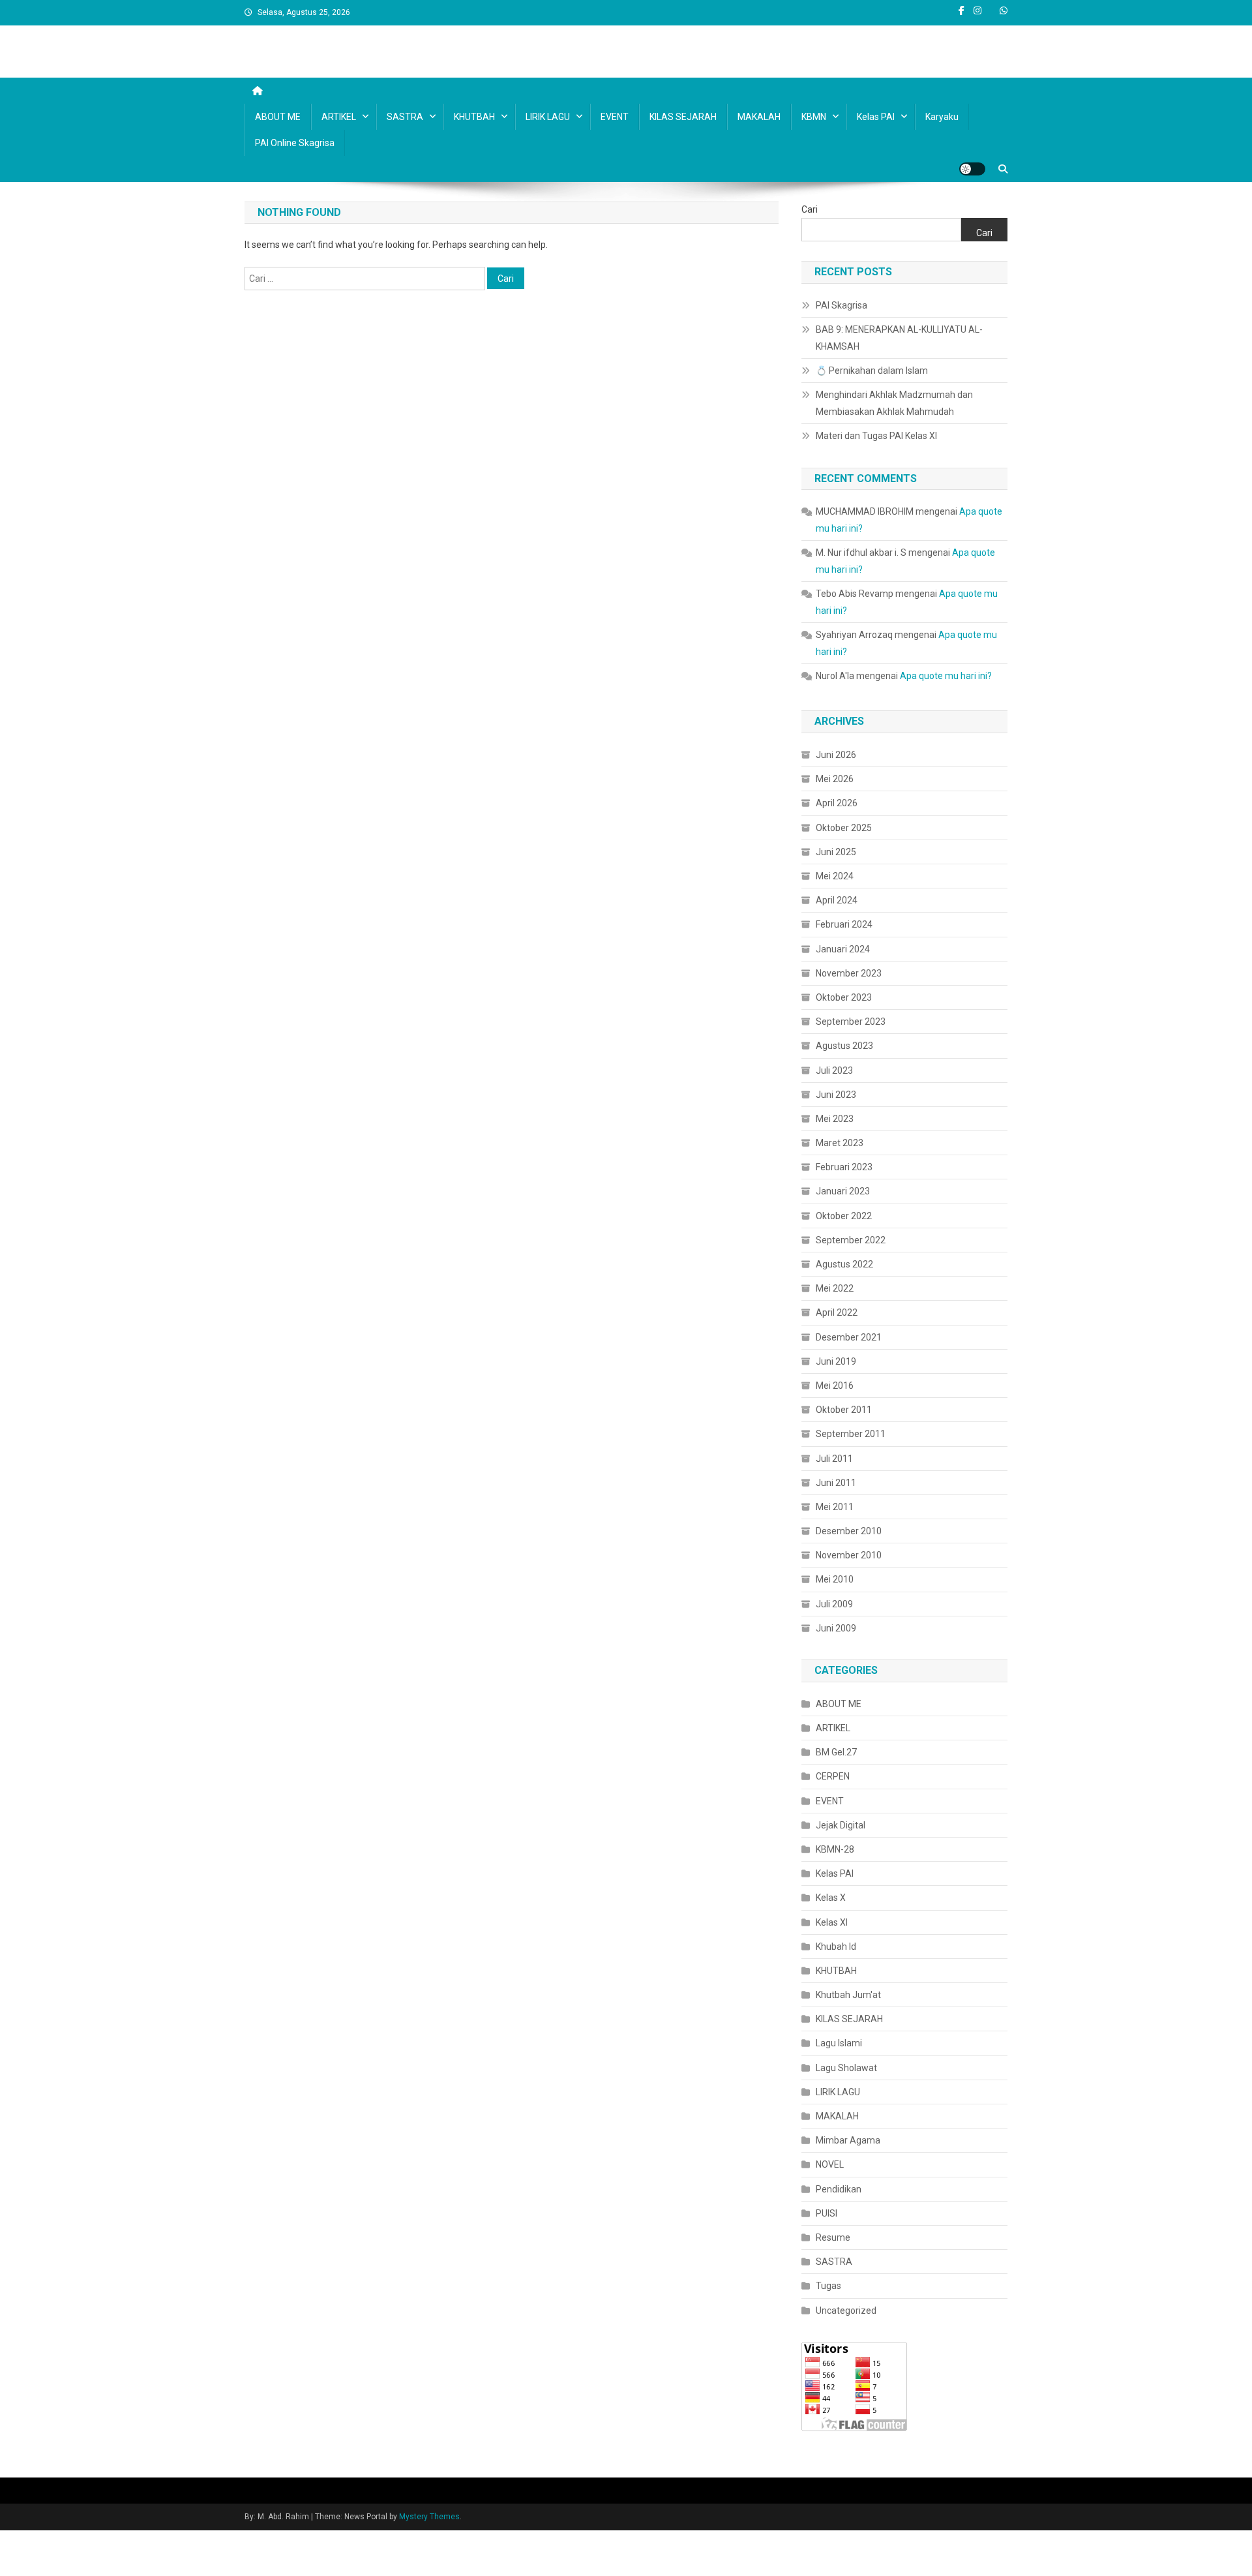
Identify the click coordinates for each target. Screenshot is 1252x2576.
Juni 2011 (836, 1483)
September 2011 (851, 1434)
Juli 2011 (834, 1459)
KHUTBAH (474, 117)
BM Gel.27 (836, 1752)
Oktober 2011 (844, 1410)
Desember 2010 (849, 1531)
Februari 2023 (844, 1167)
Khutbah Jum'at (848, 1995)
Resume (833, 2237)
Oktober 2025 (844, 828)
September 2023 (851, 1022)
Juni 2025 (836, 852)
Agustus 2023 (844, 1046)
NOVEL (830, 2164)
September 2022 (851, 1240)
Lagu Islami (839, 2043)
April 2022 (837, 1312)
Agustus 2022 (844, 1264)
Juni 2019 (836, 1361)
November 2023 (849, 973)
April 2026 (837, 803)
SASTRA (405, 117)
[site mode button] (972, 169)
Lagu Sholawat (846, 2068)
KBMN (814, 117)
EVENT (615, 117)
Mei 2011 (835, 1507)
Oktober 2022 (844, 1216)
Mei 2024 (835, 876)
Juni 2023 (836, 1095)
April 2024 (837, 900)
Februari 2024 (844, 924)
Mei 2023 (835, 1119)
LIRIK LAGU (548, 117)
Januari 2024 (843, 949)
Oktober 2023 (844, 997)
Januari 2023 (843, 1191)
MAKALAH (759, 117)
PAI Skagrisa (842, 305)
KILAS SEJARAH (683, 117)
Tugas (828, 2286)
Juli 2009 (834, 1604)
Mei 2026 (835, 779)
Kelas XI (832, 1922)
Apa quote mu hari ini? (946, 676)
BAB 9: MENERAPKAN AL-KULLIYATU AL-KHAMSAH (899, 338)
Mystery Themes (429, 2517)
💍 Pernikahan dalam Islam (872, 371)
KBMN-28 (835, 1849)
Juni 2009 (836, 1628)
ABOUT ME (278, 117)
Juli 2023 (834, 1070)
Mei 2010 (835, 1579)
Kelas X (831, 1898)
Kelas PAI (876, 117)
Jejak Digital (841, 1825)
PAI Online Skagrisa (295, 143)
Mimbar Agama (848, 2140)
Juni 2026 (836, 755)
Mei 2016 (835, 1386)
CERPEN (833, 1776)
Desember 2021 (849, 1337)
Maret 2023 (840, 1143)
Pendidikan (839, 2189)
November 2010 (849, 1555)
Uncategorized (846, 2311)
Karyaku (942, 117)
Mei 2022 (835, 1288)
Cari (810, 209)
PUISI (827, 2213)
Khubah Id (836, 1947)
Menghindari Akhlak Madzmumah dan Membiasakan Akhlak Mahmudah (894, 403)
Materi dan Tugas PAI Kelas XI (876, 436)
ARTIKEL (339, 117)
